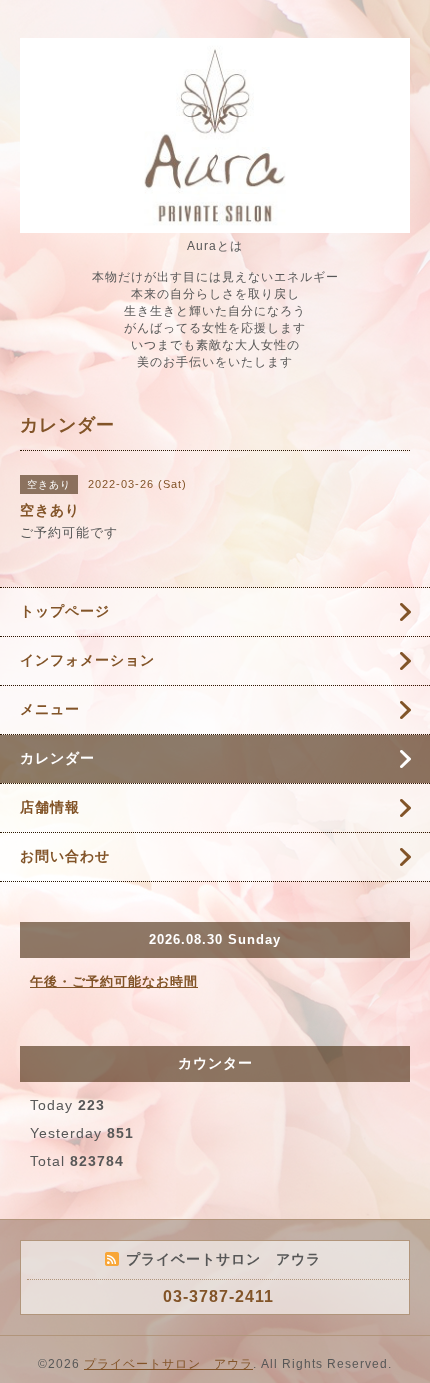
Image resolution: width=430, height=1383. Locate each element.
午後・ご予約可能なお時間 (114, 981)
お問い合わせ (65, 856)
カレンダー (57, 758)
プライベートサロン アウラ (168, 1364)
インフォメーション (87, 660)
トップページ (65, 611)
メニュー (50, 709)
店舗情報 (50, 807)
